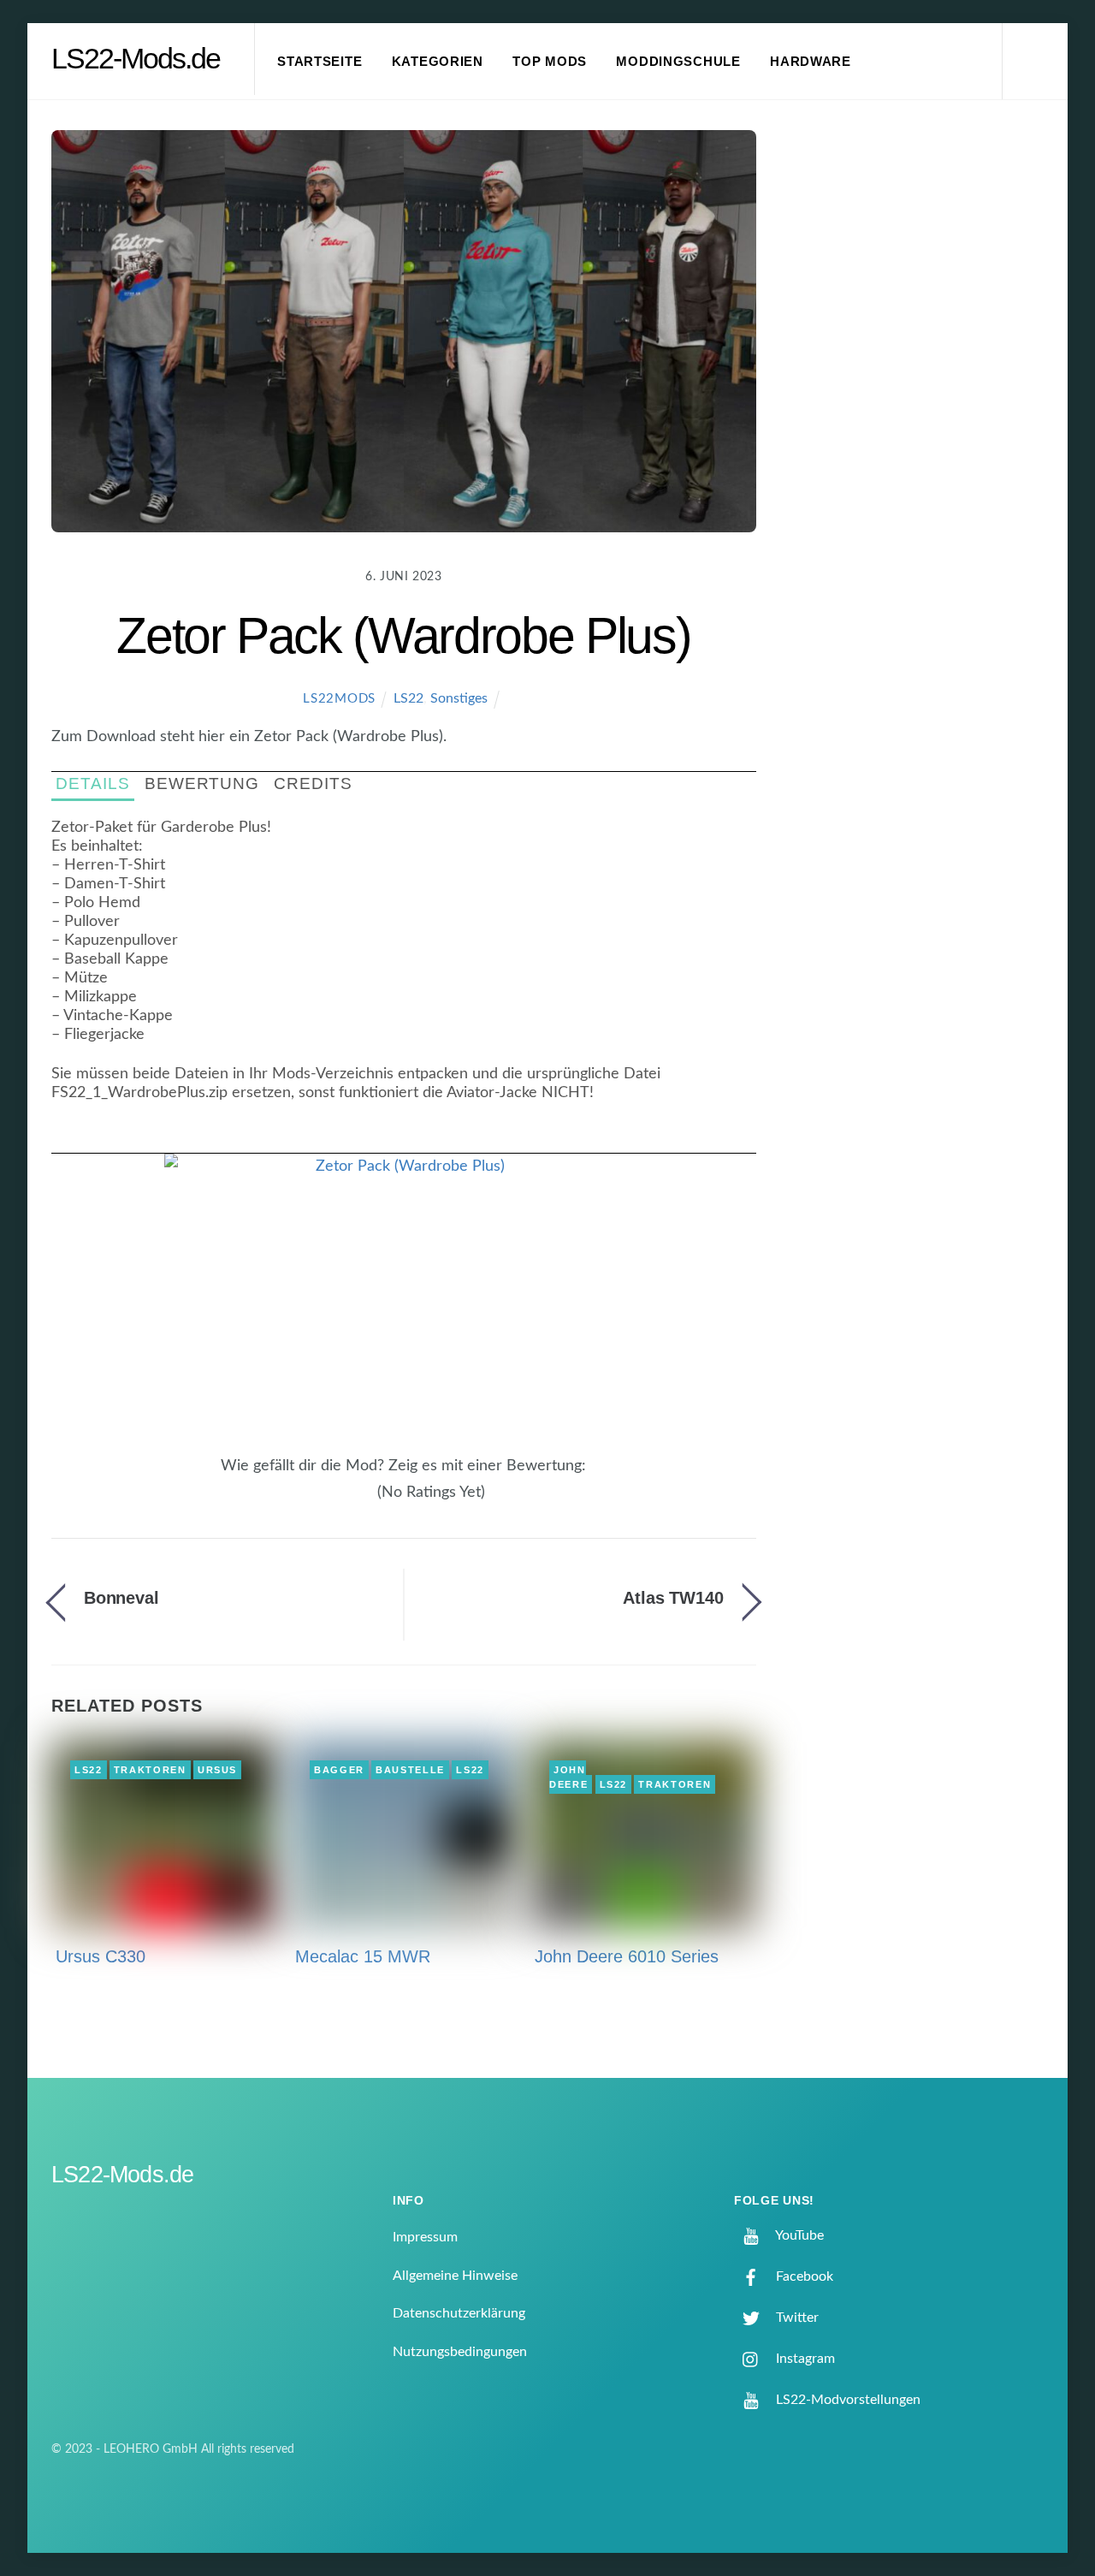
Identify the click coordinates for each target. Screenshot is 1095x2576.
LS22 (408, 698)
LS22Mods (339, 699)
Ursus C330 (101, 1956)
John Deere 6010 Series (627, 1956)
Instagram (804, 2359)
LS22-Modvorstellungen (846, 2400)
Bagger (339, 1770)
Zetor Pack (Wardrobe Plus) (403, 635)
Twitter (796, 2318)
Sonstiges (459, 698)
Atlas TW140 (673, 1598)
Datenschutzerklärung (459, 2313)
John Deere (568, 1778)
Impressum (425, 2237)
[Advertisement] (925, 414)
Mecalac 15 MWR (363, 1956)
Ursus (217, 1770)
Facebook (803, 2276)
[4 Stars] (358, 1502)
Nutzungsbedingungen (460, 2352)
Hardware (811, 62)
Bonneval (121, 1598)
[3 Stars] (347, 1502)
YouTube (798, 2235)
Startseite (320, 62)
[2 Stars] (337, 1502)
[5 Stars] (368, 1502)
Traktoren (150, 1770)
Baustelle (410, 1770)
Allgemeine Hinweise (455, 2276)
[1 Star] (327, 1502)
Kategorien (438, 62)
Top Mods (550, 62)
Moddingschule (678, 62)
